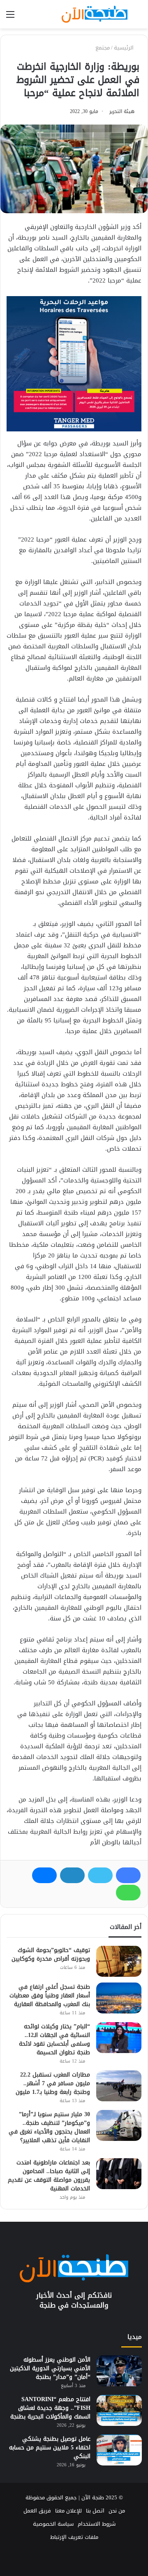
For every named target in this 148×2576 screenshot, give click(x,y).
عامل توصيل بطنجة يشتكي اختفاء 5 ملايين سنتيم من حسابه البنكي (50, 2448)
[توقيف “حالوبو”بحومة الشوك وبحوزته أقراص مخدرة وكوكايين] (119, 1961)
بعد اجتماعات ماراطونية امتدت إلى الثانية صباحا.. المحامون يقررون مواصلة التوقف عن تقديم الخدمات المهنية (49, 2176)
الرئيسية (125, 48)
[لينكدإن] (72, 1875)
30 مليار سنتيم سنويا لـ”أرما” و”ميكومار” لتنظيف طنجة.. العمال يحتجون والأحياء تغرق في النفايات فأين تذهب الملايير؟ (49, 2127)
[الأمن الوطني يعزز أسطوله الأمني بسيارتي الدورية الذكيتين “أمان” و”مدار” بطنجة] (119, 2371)
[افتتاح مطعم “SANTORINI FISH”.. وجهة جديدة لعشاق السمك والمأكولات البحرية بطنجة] (119, 2410)
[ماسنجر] (44, 1875)
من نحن (117, 2511)
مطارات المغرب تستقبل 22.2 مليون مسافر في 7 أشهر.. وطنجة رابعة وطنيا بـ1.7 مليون (53, 2083)
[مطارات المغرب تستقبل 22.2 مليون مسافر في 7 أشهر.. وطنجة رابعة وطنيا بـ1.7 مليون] (119, 2086)
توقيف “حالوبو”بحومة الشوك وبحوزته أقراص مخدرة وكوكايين (51, 1954)
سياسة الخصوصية (53, 2524)
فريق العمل (37, 2511)
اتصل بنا (95, 2511)
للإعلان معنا (68, 2511)
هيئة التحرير (122, 111)
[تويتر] (100, 1875)
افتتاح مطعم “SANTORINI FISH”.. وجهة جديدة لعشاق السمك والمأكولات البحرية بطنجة (50, 2408)
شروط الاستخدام (97, 2524)
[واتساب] (128, 1893)
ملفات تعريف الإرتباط (74, 2537)
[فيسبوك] (128, 1875)
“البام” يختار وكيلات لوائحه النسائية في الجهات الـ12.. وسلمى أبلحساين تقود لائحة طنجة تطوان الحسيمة (54, 2039)
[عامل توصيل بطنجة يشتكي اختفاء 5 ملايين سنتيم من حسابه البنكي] (119, 2450)
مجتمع (103, 48)
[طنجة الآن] (95, 14)
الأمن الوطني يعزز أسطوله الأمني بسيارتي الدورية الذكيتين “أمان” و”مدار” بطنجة (50, 2368)
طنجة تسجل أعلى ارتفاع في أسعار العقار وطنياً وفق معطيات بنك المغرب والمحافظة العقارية (50, 1996)
